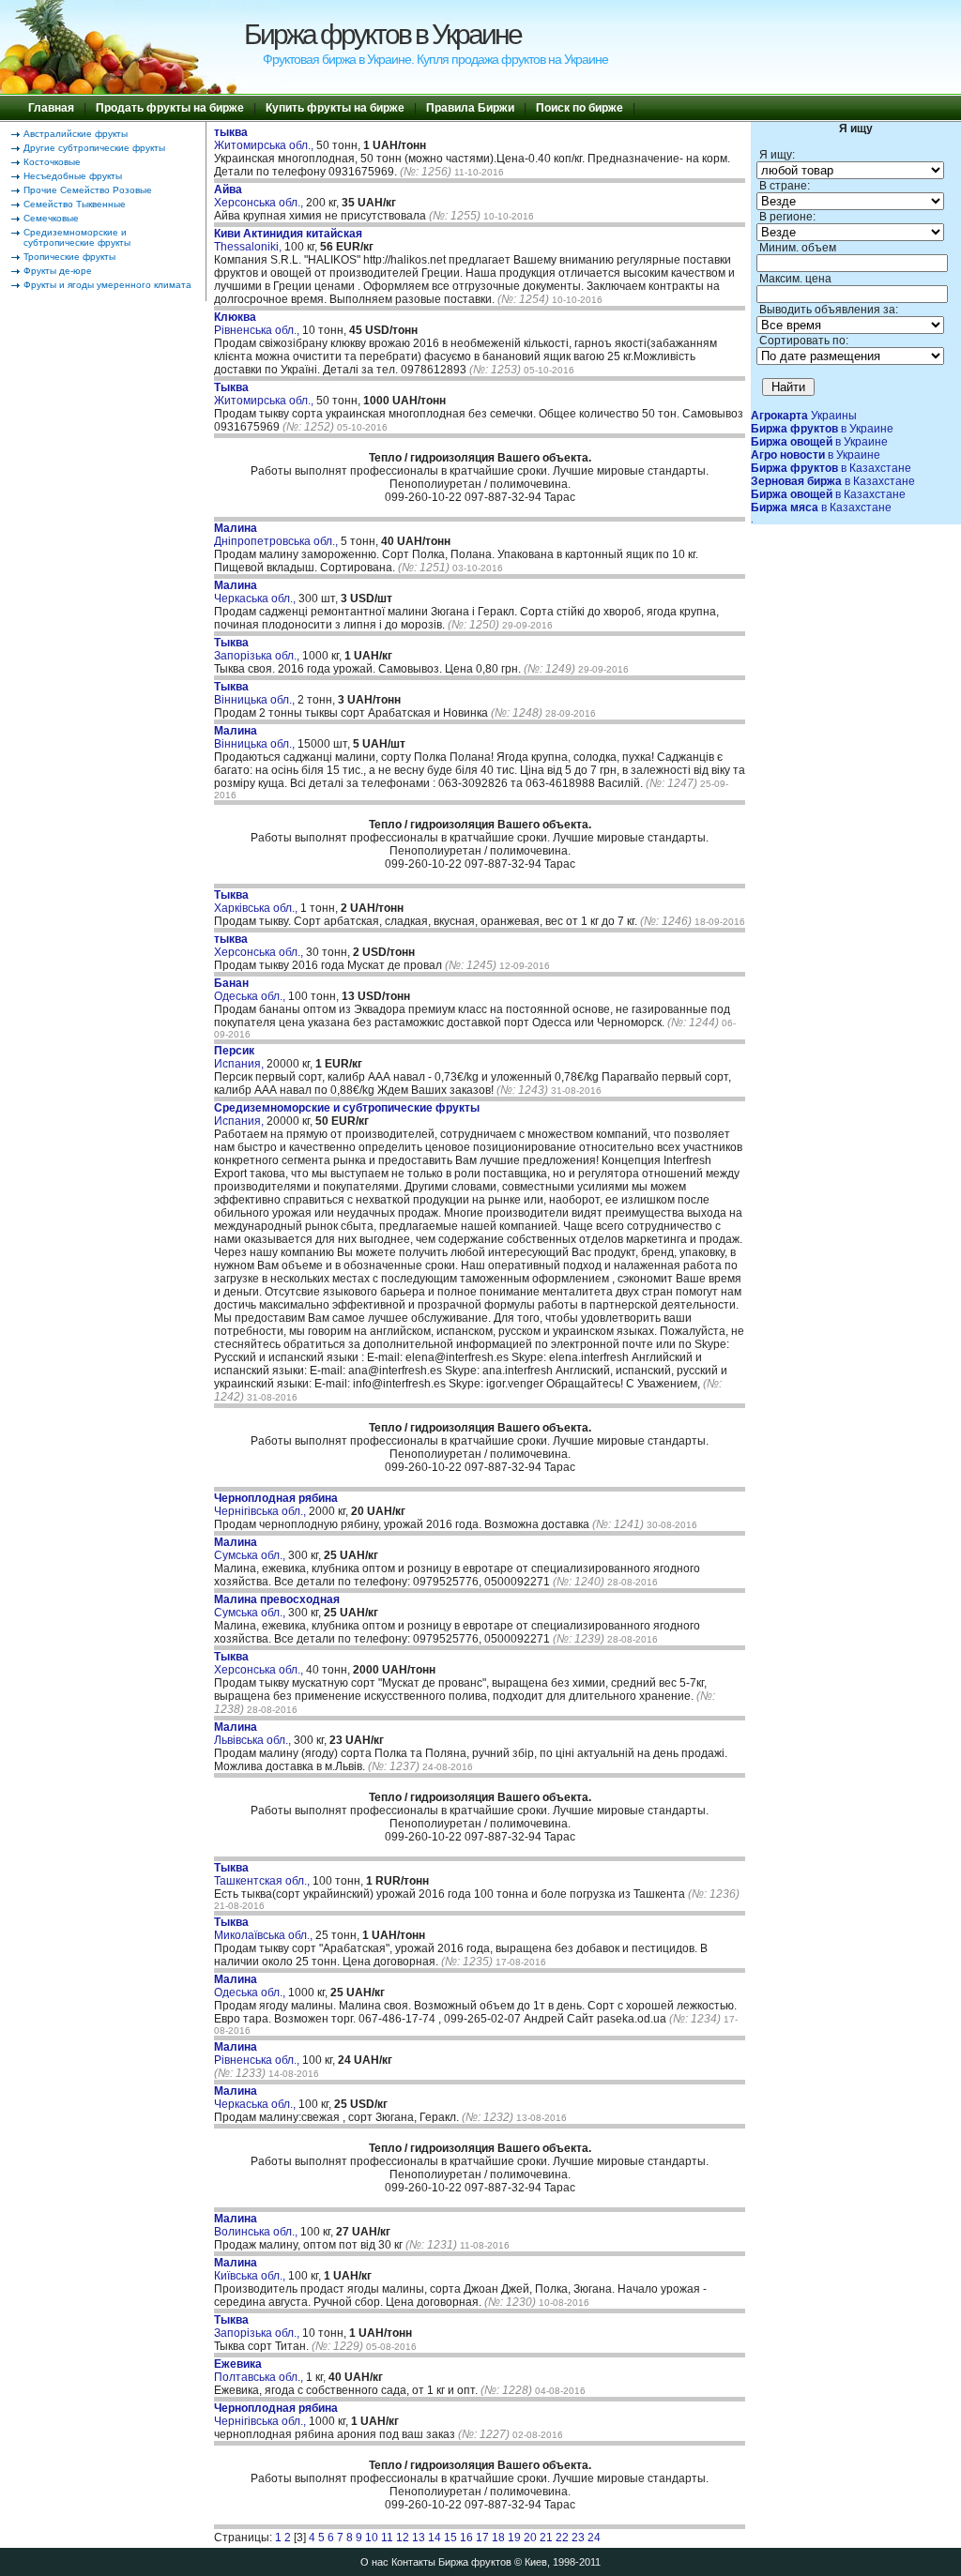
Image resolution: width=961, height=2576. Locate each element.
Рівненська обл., (258, 324)
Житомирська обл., (265, 139)
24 (594, 2538)
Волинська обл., (257, 2225)
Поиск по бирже (580, 108)
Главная (51, 108)
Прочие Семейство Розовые (88, 190)
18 (498, 2538)
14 (435, 2538)
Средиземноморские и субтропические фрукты (77, 237)
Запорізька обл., (258, 649)
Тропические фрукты (69, 257)
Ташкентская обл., (263, 1874)
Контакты (413, 2562)
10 (372, 2538)
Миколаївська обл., (265, 1929)
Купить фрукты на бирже (335, 108)
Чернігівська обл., (276, 1505)
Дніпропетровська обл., (277, 535)
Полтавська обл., (260, 2371)
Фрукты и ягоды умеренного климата (107, 285)
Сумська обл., (251, 1549)
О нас (374, 2562)
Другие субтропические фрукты (94, 148)
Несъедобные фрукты (73, 176)
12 (403, 2538)
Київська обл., (251, 2269)
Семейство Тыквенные (75, 204)
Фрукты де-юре (58, 271)
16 (466, 2538)
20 (530, 2538)
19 (514, 2538)
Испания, (240, 1057)
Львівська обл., (254, 1734)
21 (546, 2538)
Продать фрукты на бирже (170, 108)
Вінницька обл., (256, 693)
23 (578, 2538)
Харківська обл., (257, 902)
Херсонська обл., (260, 196)
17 (482, 2538)
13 (419, 2538)
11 (387, 2538)
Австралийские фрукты (76, 134)
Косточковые (52, 162)
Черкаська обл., (256, 592)
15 (450, 2538)
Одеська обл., (251, 990)
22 (562, 2538)
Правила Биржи (470, 108)
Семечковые (51, 218)
